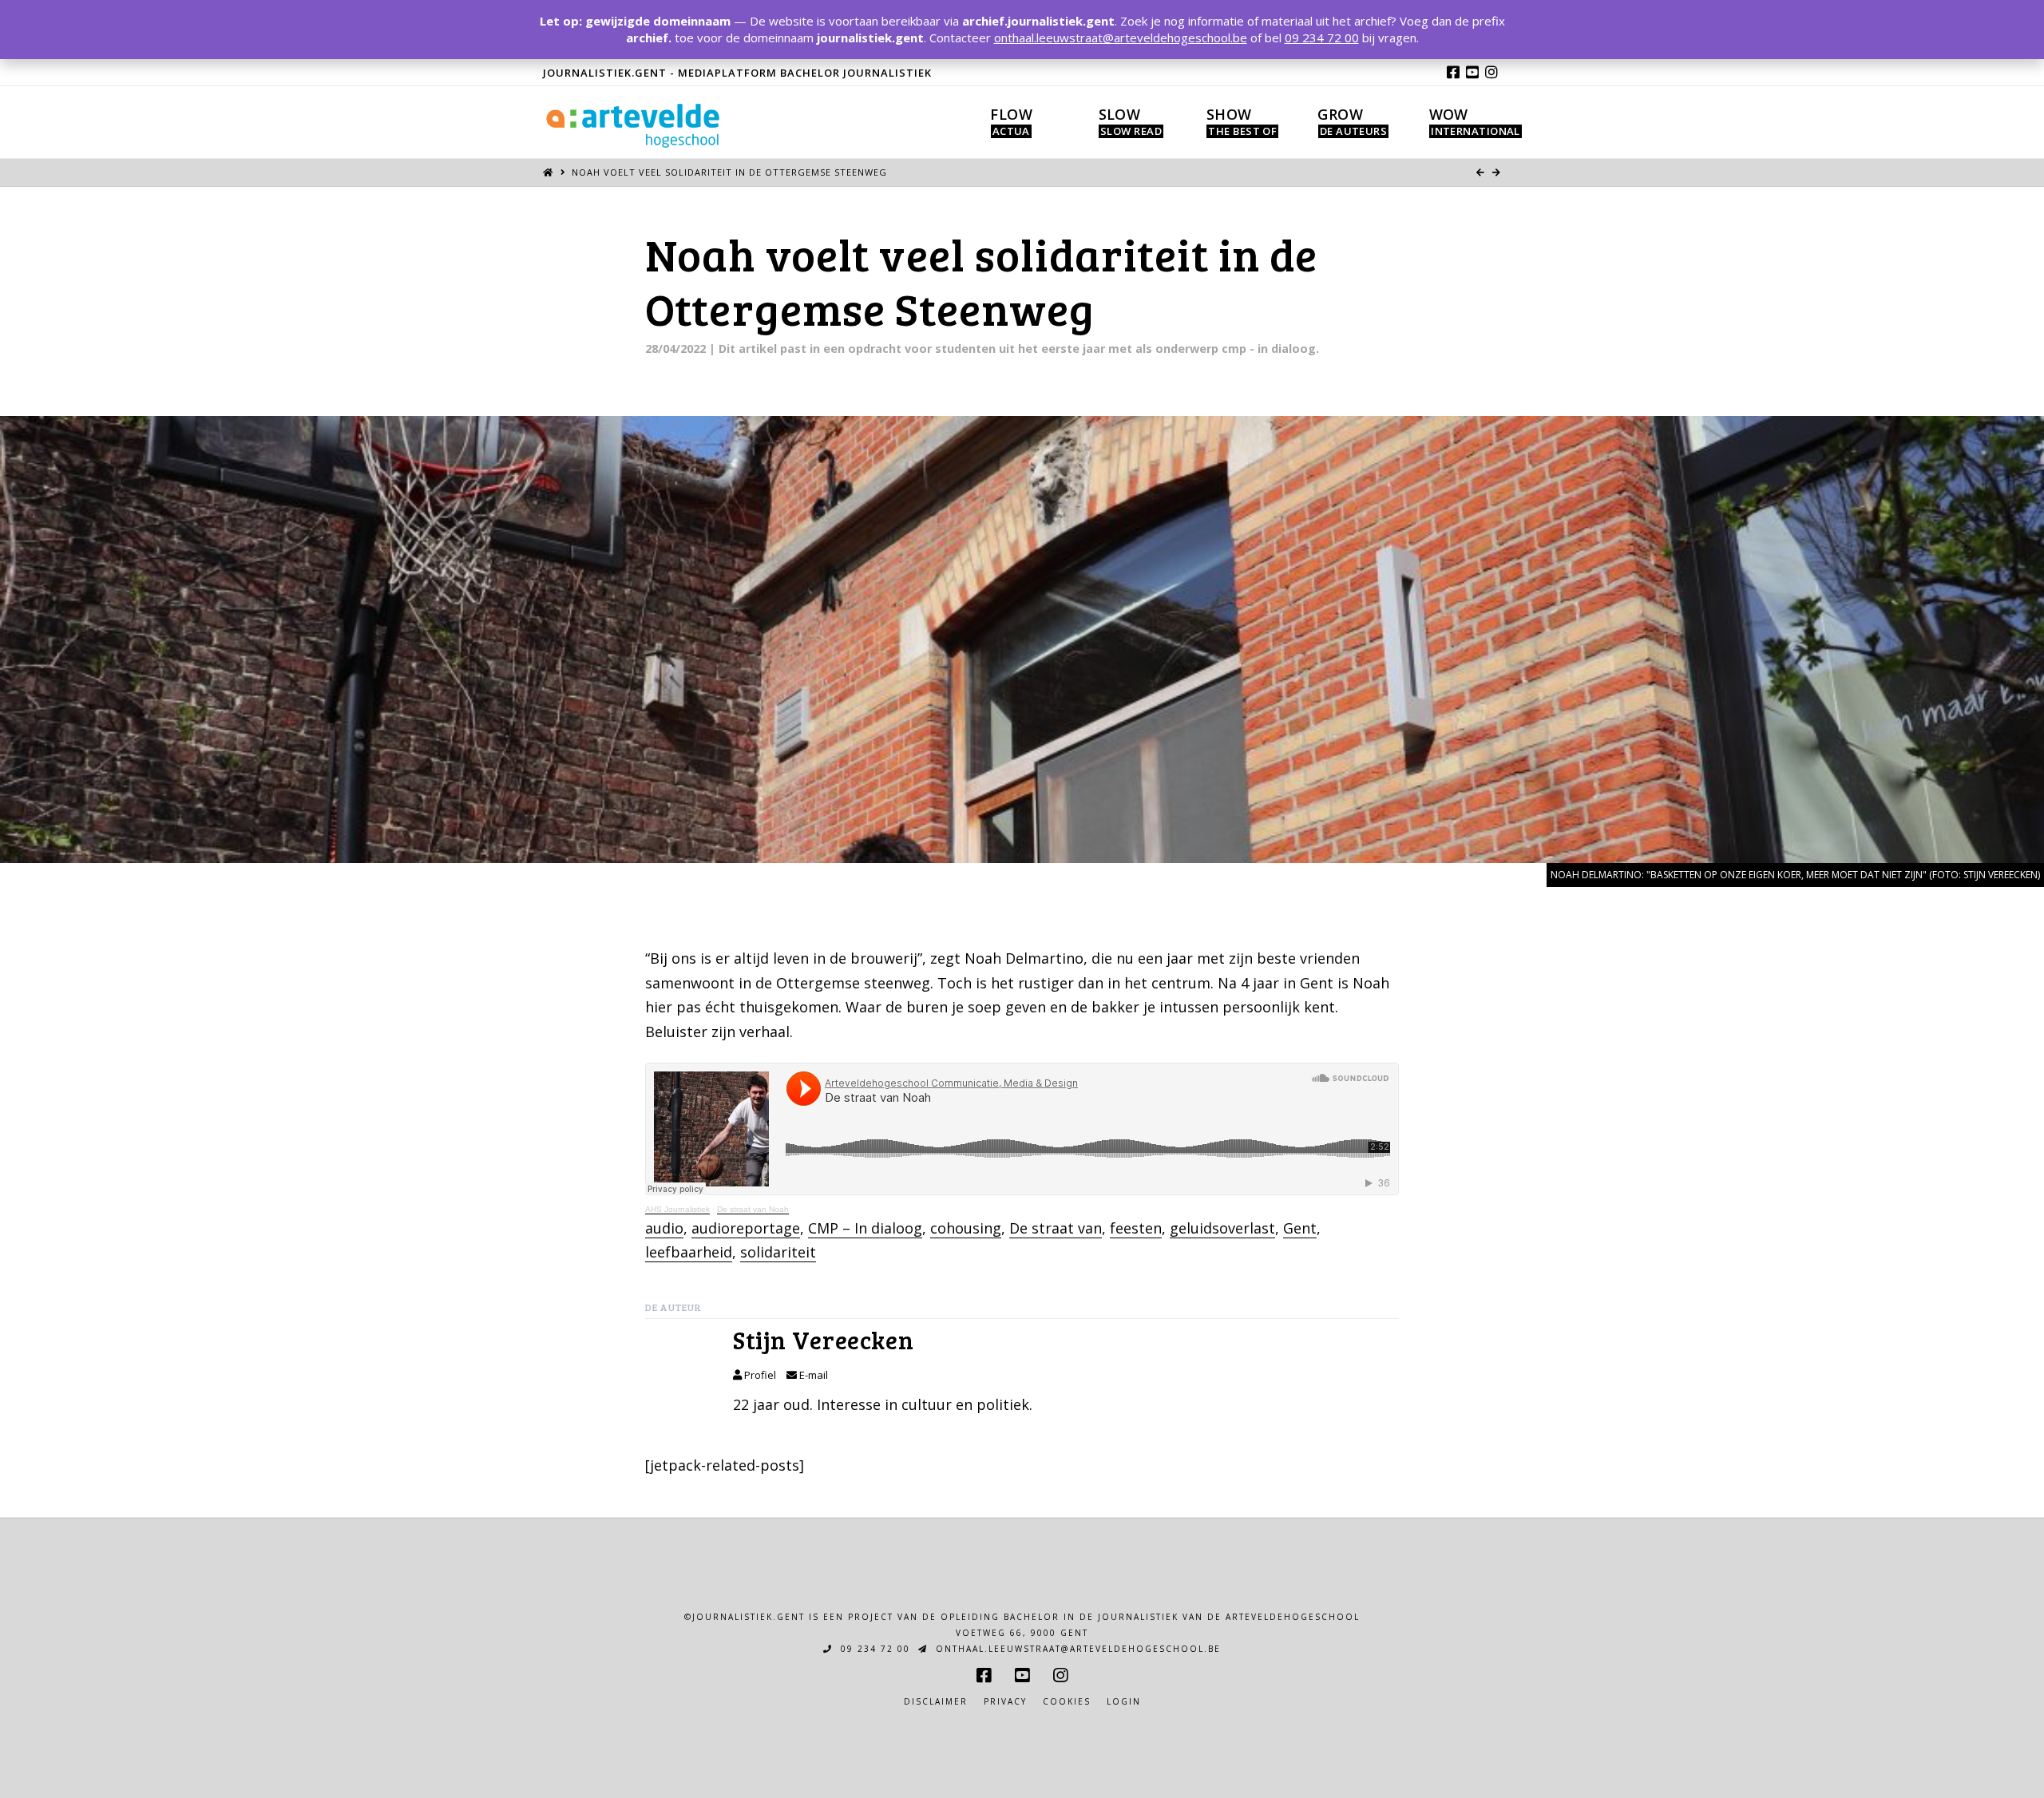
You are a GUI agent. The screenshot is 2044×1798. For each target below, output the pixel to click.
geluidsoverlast (1222, 1228)
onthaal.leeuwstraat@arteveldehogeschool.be (1076, 1649)
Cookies (1067, 1702)
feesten (1136, 1228)
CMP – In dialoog (865, 1228)
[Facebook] (1453, 72)
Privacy (1005, 1702)
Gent (1300, 1228)
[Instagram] (1491, 72)
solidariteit (778, 1252)
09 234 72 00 (873, 1649)
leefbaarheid (689, 1252)
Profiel (759, 1375)
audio (664, 1228)
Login (1124, 1702)
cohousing (966, 1228)
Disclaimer (936, 1702)
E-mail (812, 1375)
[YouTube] (1472, 72)
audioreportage (746, 1228)
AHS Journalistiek (677, 1209)
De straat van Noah (753, 1209)
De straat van (1056, 1228)
